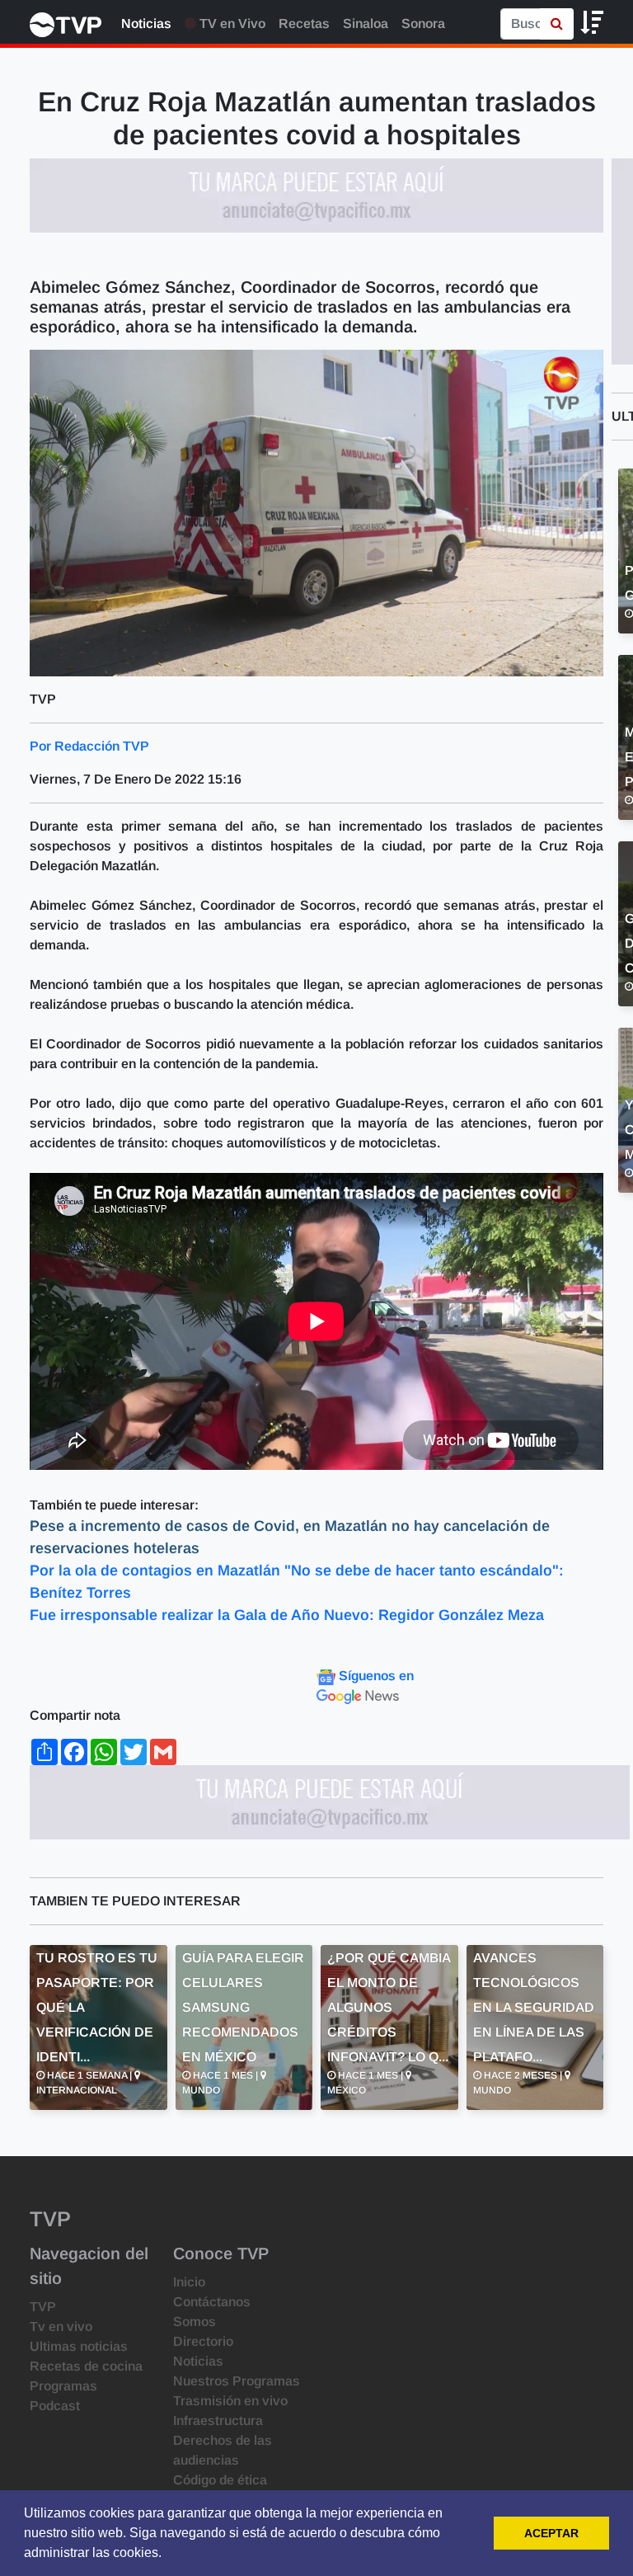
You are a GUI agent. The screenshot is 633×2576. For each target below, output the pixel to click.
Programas (63, 2386)
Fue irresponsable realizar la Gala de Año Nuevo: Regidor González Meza (287, 1615)
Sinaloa (366, 24)
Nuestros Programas (237, 2381)
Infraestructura (218, 2421)
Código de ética (220, 2480)
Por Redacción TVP (89, 746)
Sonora (423, 24)
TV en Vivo (231, 24)
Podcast (55, 2406)
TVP (43, 2307)
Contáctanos (212, 2302)
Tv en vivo (61, 2326)
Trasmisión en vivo (230, 2401)
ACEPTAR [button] (551, 2533)
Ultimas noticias (79, 2346)
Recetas (304, 24)
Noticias (146, 24)
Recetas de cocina (86, 2366)
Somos (195, 2322)
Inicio (189, 2282)
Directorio (203, 2341)
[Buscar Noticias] (557, 24)
